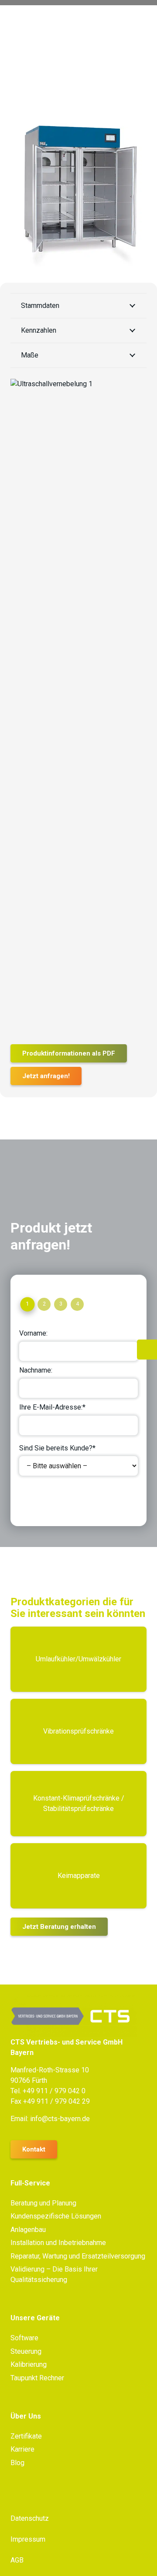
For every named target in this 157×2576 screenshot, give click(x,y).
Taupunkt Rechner (37, 2378)
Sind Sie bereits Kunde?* (57, 1448)
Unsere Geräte (35, 2318)
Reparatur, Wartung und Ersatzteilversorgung (78, 2256)
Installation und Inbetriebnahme (58, 2243)
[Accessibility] (147, 1350)
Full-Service (30, 2183)
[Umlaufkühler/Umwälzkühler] (78, 1659)
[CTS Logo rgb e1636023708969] (78, 2016)
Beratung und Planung (43, 2203)
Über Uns (26, 2416)
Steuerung (26, 2351)
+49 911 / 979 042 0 (54, 2091)
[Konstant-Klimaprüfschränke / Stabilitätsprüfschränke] (78, 1804)
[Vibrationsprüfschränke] (78, 1731)
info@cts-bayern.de (60, 2119)
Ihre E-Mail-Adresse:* (52, 1407)
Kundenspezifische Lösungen (56, 2216)
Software (24, 2338)
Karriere (22, 2449)
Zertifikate (26, 2436)
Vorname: (33, 1333)
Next (34, 1498)
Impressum (28, 2539)
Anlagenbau (28, 2230)
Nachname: (36, 1370)
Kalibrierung (29, 2364)
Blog (17, 2463)
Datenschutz (30, 2518)
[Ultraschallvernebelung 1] (78, 705)
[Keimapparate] (78, 1876)
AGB (17, 2560)
